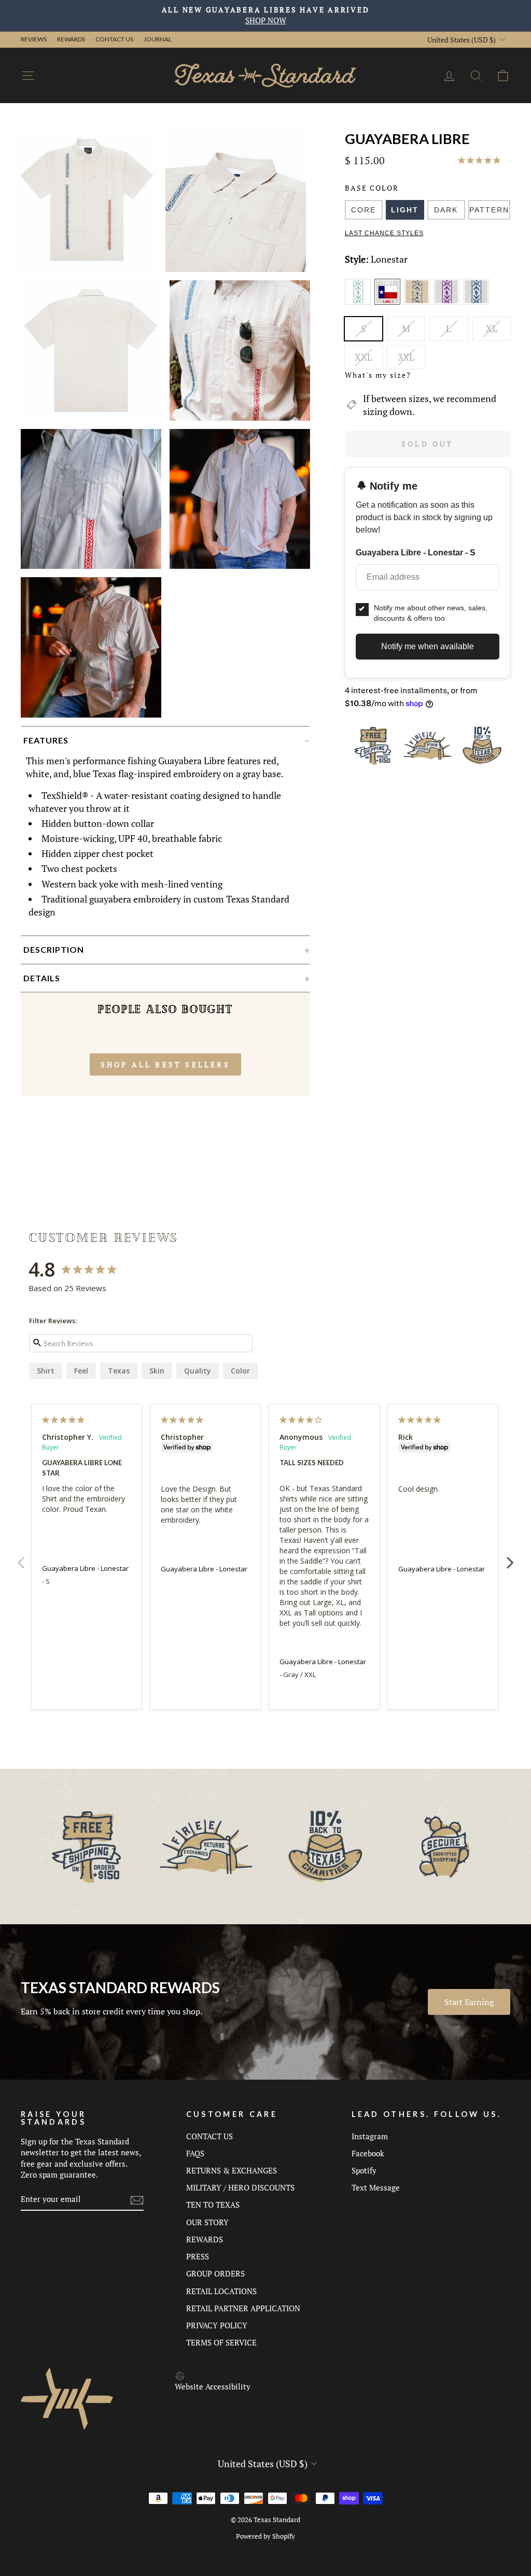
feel (81, 1371)
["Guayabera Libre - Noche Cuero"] (419, 303)
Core (364, 210)
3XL (406, 357)
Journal (158, 39)
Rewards (71, 39)
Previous (21, 1557)
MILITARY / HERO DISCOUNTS (240, 2187)
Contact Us (114, 39)
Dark (446, 210)
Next (510, 1557)
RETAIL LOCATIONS (221, 2291)
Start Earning (469, 2002)
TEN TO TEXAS (213, 2205)
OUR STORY (207, 2222)
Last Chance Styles (384, 233)
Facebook (368, 2153)
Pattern (489, 210)
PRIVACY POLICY (217, 2325)
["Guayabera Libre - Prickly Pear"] (448, 303)
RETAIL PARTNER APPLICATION (243, 2308)
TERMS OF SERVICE (221, 2342)
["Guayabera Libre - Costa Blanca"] (360, 303)
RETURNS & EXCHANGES (232, 2170)
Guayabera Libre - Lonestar (85, 1568)
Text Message (376, 2187)
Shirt (46, 1371)
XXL (364, 357)
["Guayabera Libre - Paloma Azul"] (477, 303)
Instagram (370, 2136)
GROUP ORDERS (215, 2273)
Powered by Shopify (265, 2536)
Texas (119, 1371)
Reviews (34, 39)
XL (492, 328)
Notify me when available (428, 646)
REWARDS (205, 2239)
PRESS (198, 2256)
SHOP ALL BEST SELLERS (165, 1064)
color (240, 1371)
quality (198, 1371)
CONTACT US (209, 2136)
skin (157, 1371)
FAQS (195, 2153)
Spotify (364, 2170)
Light (405, 210)
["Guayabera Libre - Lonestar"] (389, 303)
